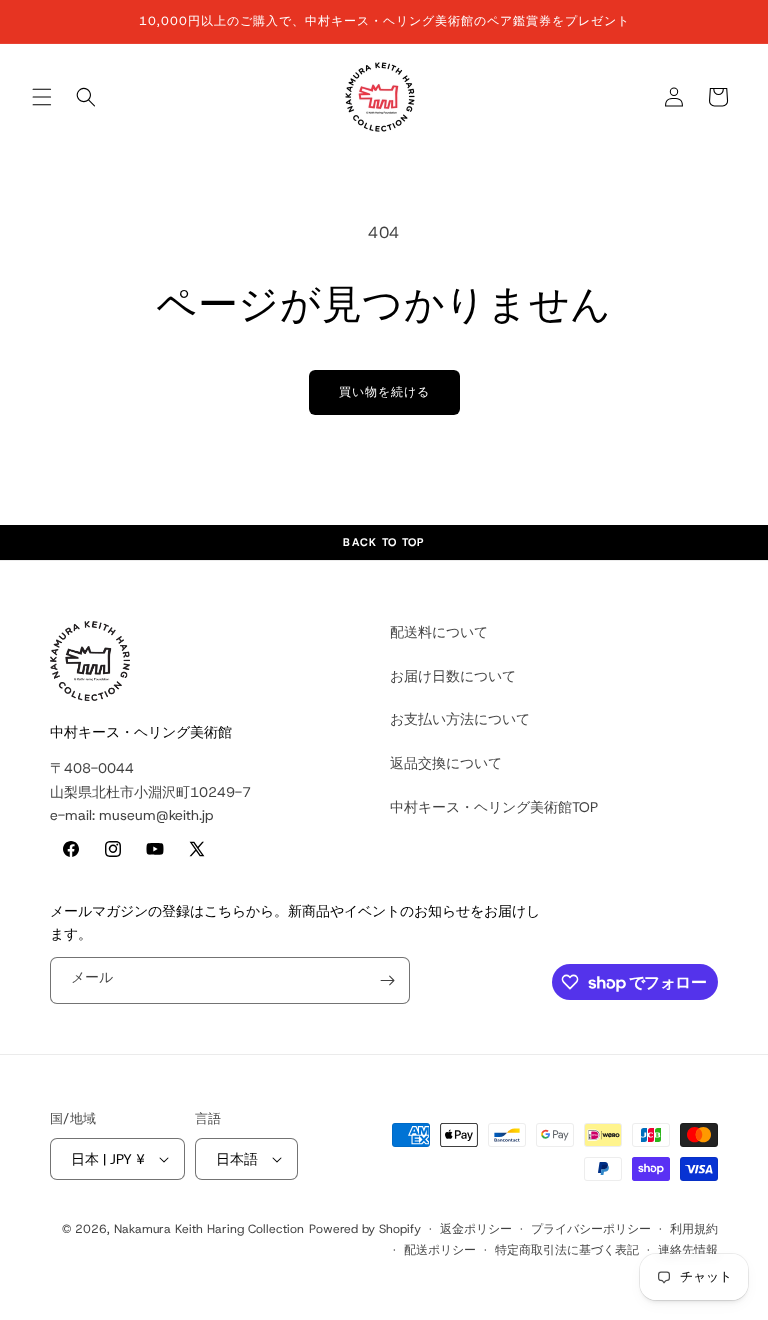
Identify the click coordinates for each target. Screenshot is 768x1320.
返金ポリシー (476, 1229)
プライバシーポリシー (591, 1229)
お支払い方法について (460, 719)
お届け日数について (453, 676)
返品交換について (446, 763)
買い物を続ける (384, 392)
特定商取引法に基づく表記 (567, 1250)
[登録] (387, 980)
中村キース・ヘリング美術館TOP (494, 807)
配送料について (439, 632)
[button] (42, 97)
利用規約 (694, 1229)
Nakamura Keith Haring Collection (209, 1229)
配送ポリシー (440, 1250)
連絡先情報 (688, 1250)
